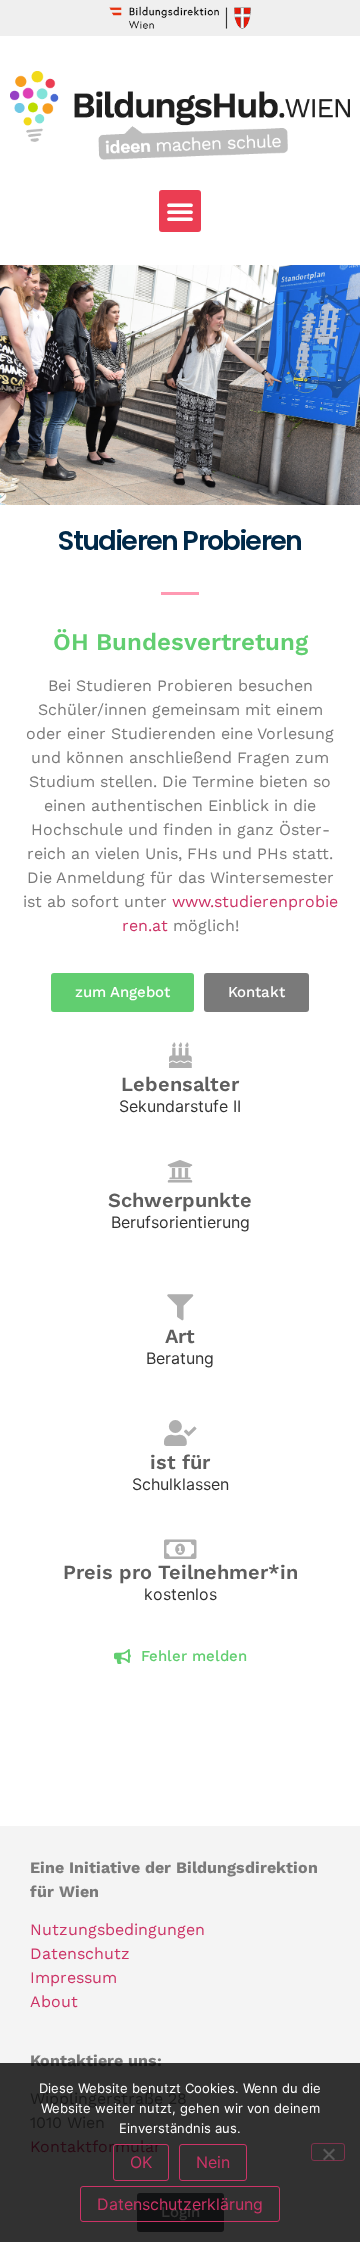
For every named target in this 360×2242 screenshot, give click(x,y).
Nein (213, 2162)
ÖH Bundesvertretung (180, 642)
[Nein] (328, 2152)
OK (141, 2162)
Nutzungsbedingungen (117, 1929)
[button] (180, 211)
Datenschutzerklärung (180, 2204)
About (54, 2001)
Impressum (73, 1977)
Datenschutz (80, 1953)
